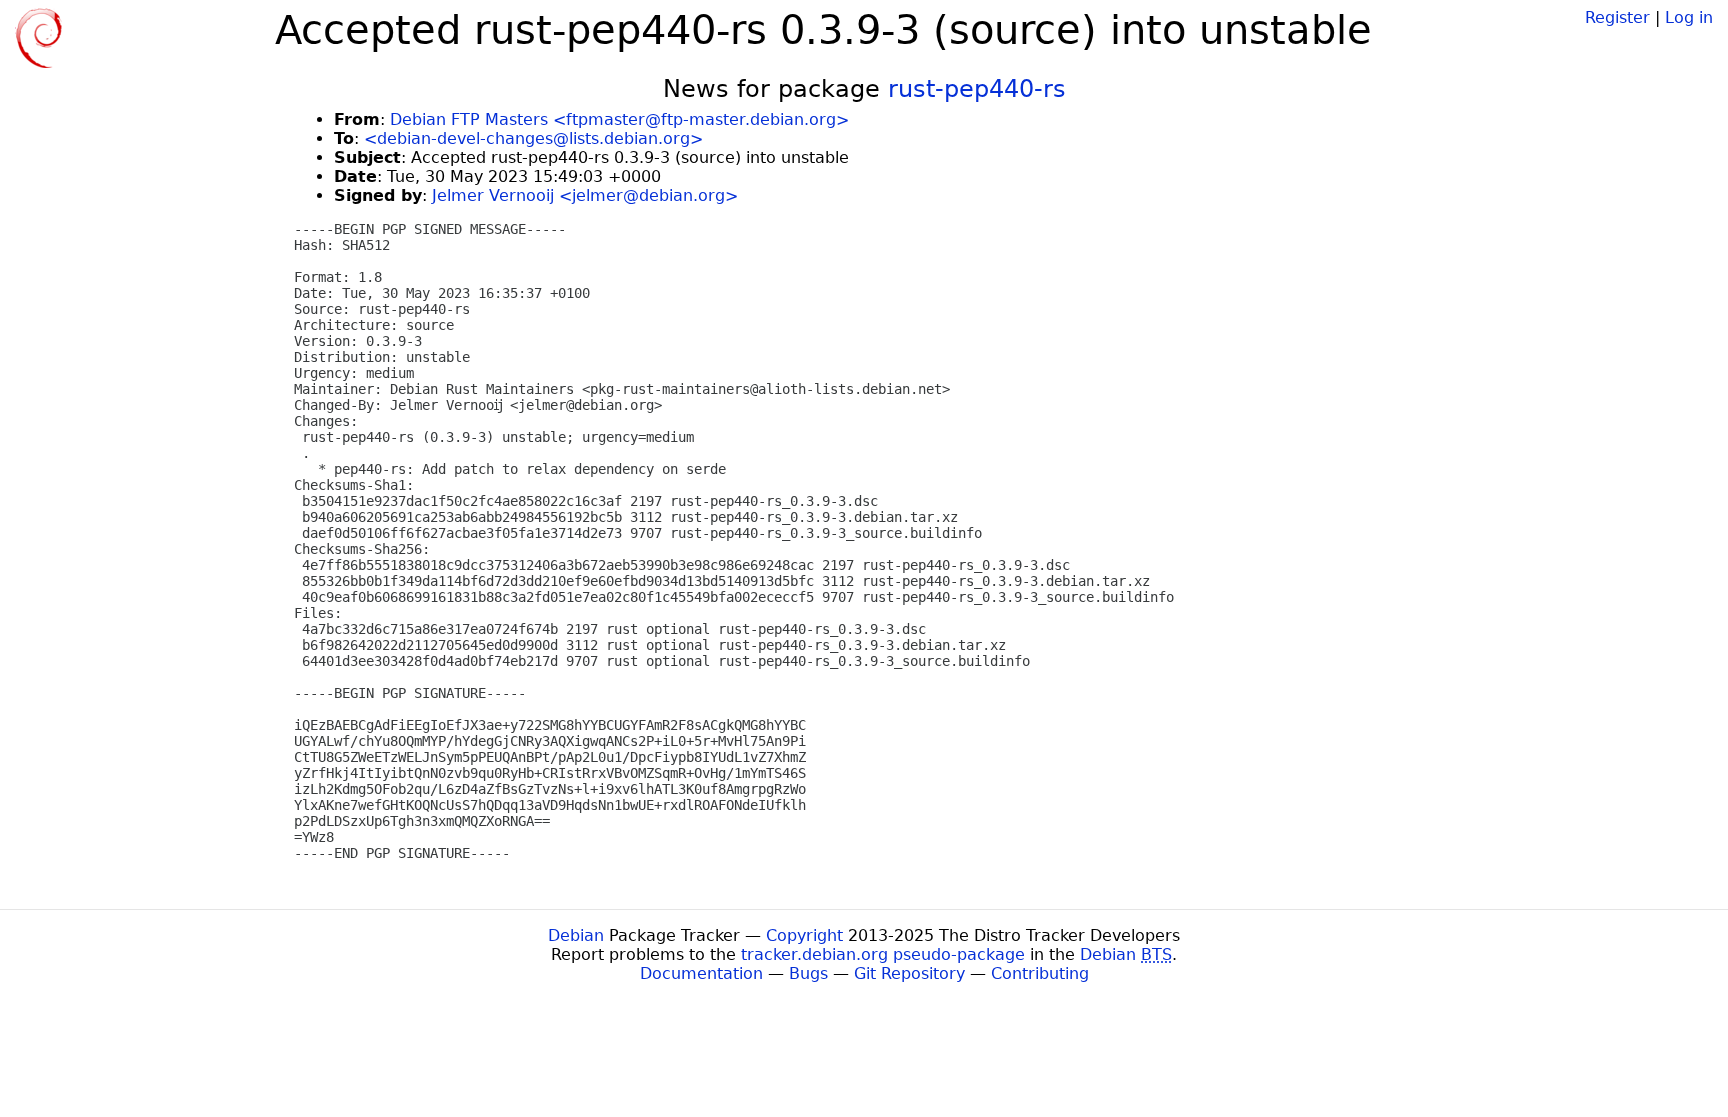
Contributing (1040, 973)
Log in (1689, 17)
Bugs (808, 973)
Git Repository (909, 973)
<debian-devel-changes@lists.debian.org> (533, 138)
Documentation (701, 973)
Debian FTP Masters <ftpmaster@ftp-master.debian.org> (619, 119)
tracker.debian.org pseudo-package (883, 954)
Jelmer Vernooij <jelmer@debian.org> (585, 195)
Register (1617, 17)
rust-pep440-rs (977, 89)
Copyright (804, 935)
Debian (576, 935)
